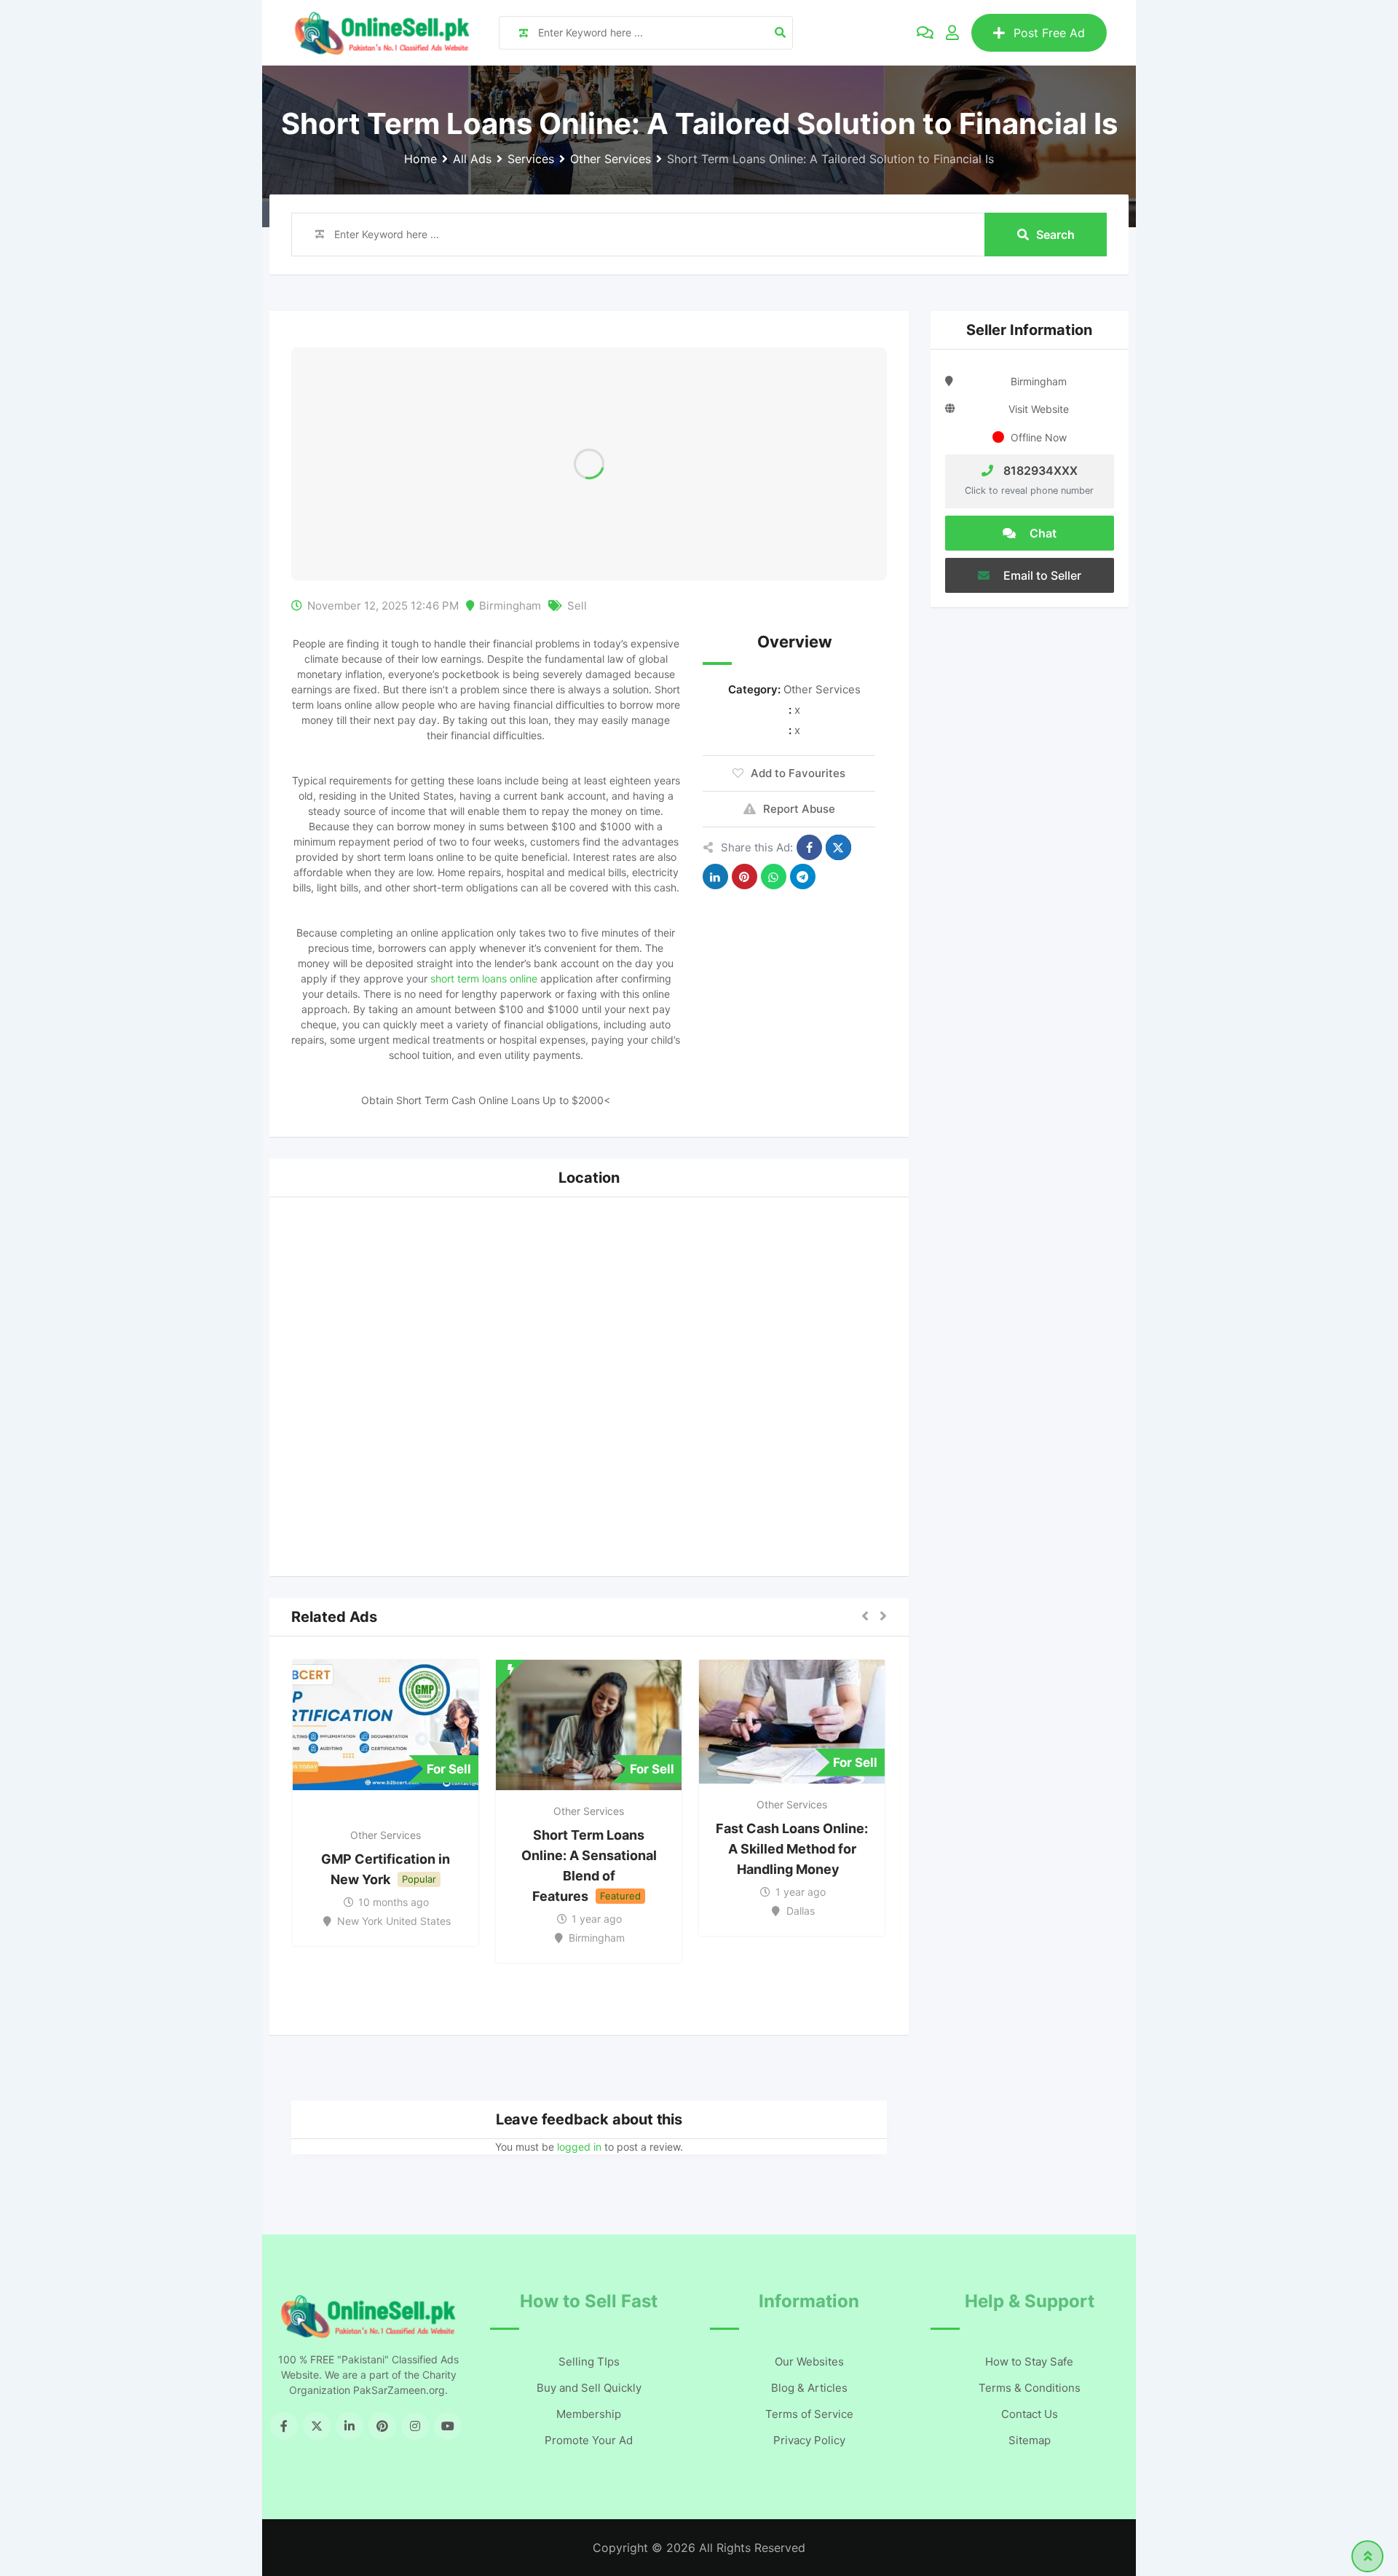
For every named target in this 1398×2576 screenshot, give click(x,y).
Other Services (822, 689)
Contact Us (1030, 2414)
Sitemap (1030, 2440)
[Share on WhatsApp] (774, 877)
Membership (589, 2414)
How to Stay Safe (1029, 2362)
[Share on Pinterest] (745, 877)
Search (1055, 235)
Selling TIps (589, 2362)
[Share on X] (838, 847)
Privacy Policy (809, 2440)
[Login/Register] (952, 33)
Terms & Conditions (1030, 2388)
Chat (1042, 533)
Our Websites (809, 2362)
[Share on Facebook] (809, 847)
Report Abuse (799, 809)
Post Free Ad (1049, 33)
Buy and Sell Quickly (589, 2388)
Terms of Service (809, 2414)
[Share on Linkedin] (715, 877)
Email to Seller (1041, 575)
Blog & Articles (809, 2388)
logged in (579, 2147)
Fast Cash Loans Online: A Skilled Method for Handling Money (792, 1849)
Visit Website (1039, 409)
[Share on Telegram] (803, 877)
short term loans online (484, 978)
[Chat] (925, 33)
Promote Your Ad (589, 2440)
